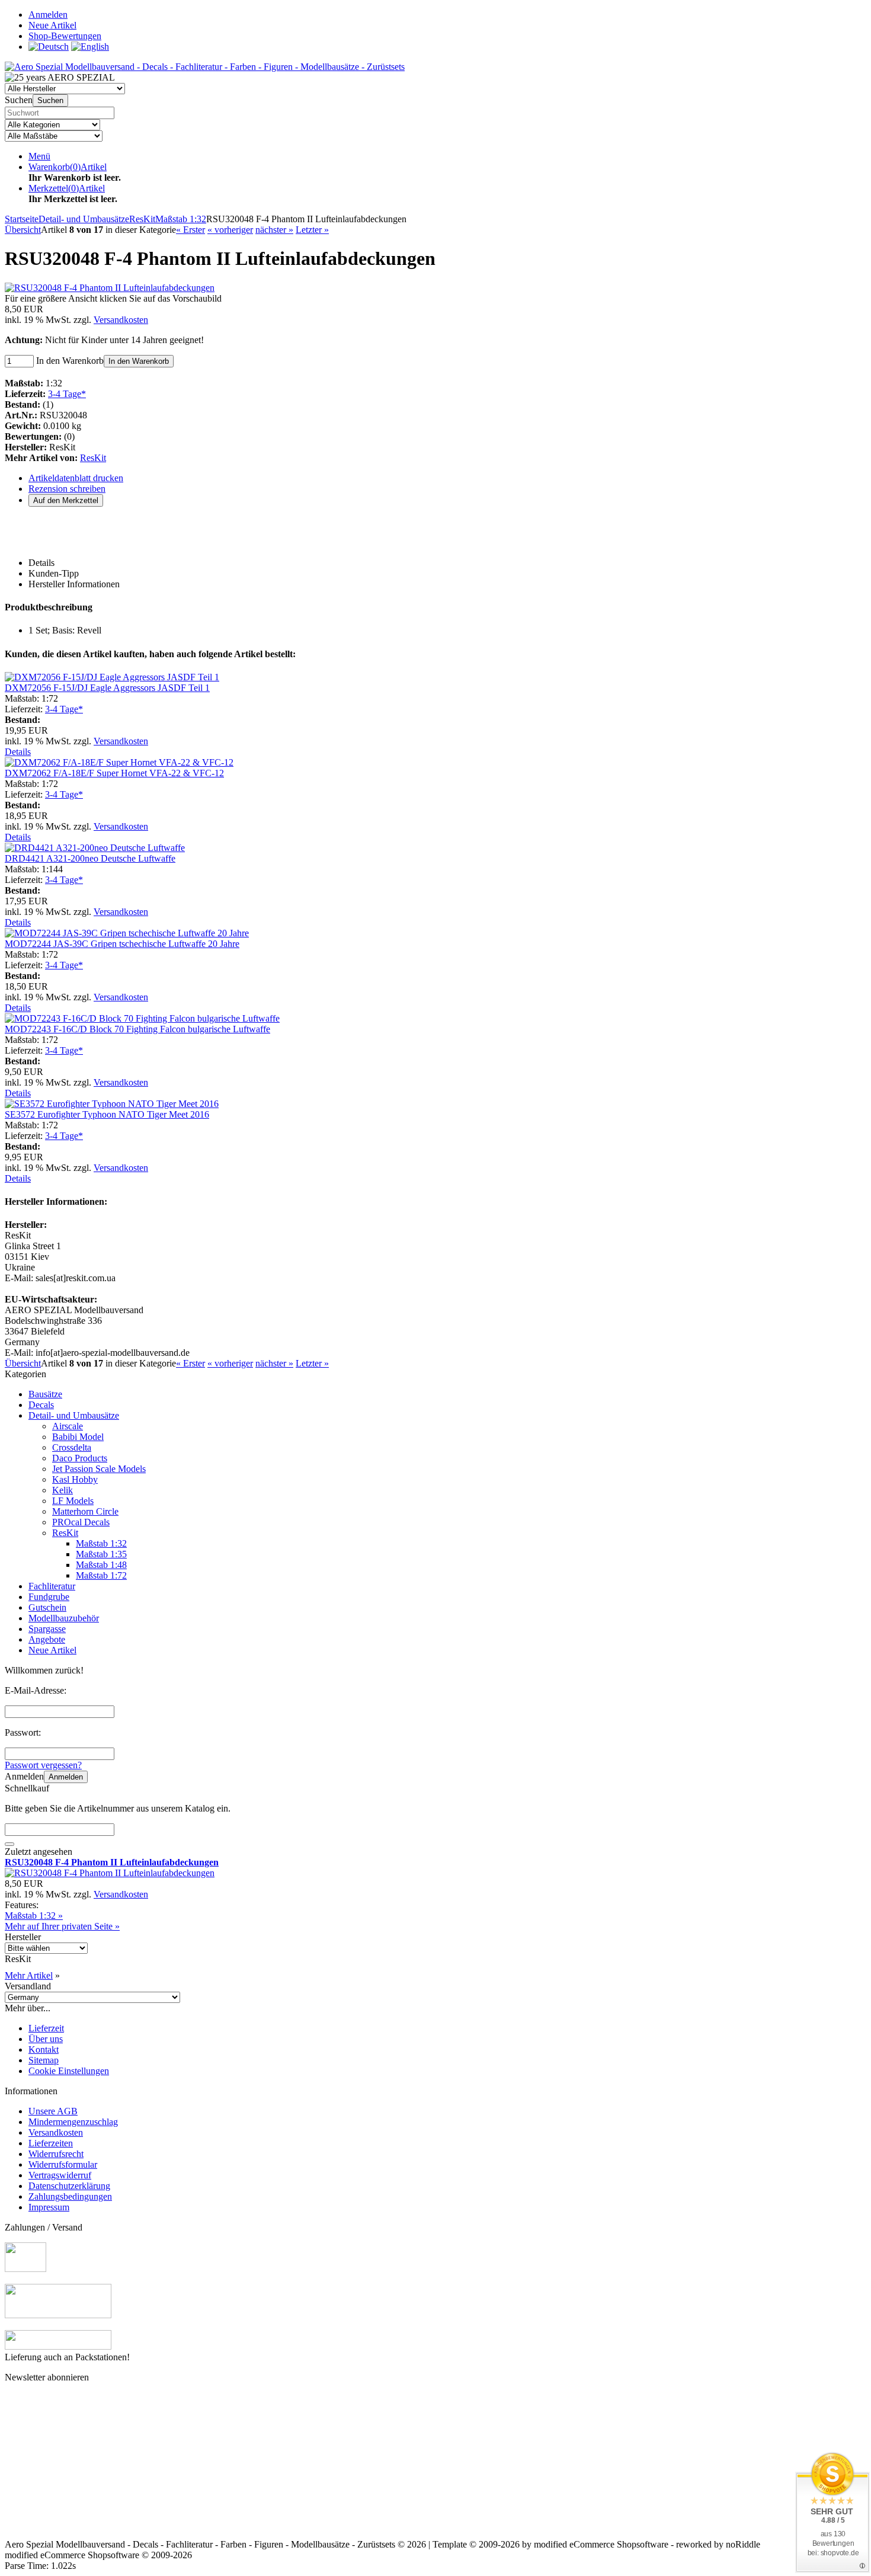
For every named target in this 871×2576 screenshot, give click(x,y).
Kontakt (44, 2049)
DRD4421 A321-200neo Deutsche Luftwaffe (90, 858)
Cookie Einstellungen (69, 2071)
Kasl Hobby (75, 1479)
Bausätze (45, 1394)
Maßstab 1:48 (101, 1565)
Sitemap (44, 2060)
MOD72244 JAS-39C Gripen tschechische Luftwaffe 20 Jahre (122, 944)
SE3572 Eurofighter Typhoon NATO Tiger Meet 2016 (107, 1114)
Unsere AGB (53, 2111)
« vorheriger (230, 230)
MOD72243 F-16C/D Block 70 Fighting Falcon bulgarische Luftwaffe (137, 1029)
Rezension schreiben (67, 489)
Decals (41, 1405)
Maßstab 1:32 (101, 1543)
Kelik (63, 1490)
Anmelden (66, 1777)
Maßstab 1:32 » (34, 1916)
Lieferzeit (46, 2028)
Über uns (46, 2039)
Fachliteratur (52, 1586)
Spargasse (47, 1629)
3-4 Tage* (67, 394)
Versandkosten (121, 320)
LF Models (73, 1501)
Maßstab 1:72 (101, 1575)
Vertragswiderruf (60, 2175)
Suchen (50, 100)
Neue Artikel (52, 1650)
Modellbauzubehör (64, 1618)
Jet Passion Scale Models (99, 1469)
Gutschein (47, 1607)
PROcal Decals (81, 1522)
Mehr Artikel (29, 1975)
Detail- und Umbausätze (74, 1415)
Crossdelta (72, 1447)
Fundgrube (49, 1597)
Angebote (47, 1639)
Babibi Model (78, 1437)
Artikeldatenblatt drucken (76, 478)
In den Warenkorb (139, 361)
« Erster (190, 230)
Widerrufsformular (63, 2164)
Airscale (68, 1426)
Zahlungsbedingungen (70, 2196)
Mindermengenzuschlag (73, 2122)
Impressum (49, 2207)
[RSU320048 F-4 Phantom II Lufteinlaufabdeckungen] (110, 288)
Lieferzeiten (51, 2143)
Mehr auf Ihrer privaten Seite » (62, 1926)
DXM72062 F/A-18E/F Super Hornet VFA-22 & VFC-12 (114, 773)
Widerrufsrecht (56, 2154)
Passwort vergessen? (43, 1765)
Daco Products (80, 1458)
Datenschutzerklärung (69, 2186)
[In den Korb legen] (9, 1844)
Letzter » (312, 230)
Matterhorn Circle (85, 1511)
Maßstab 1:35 (101, 1554)
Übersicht (23, 230)
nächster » (274, 230)
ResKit (93, 458)
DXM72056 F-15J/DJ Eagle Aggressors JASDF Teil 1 (107, 688)
